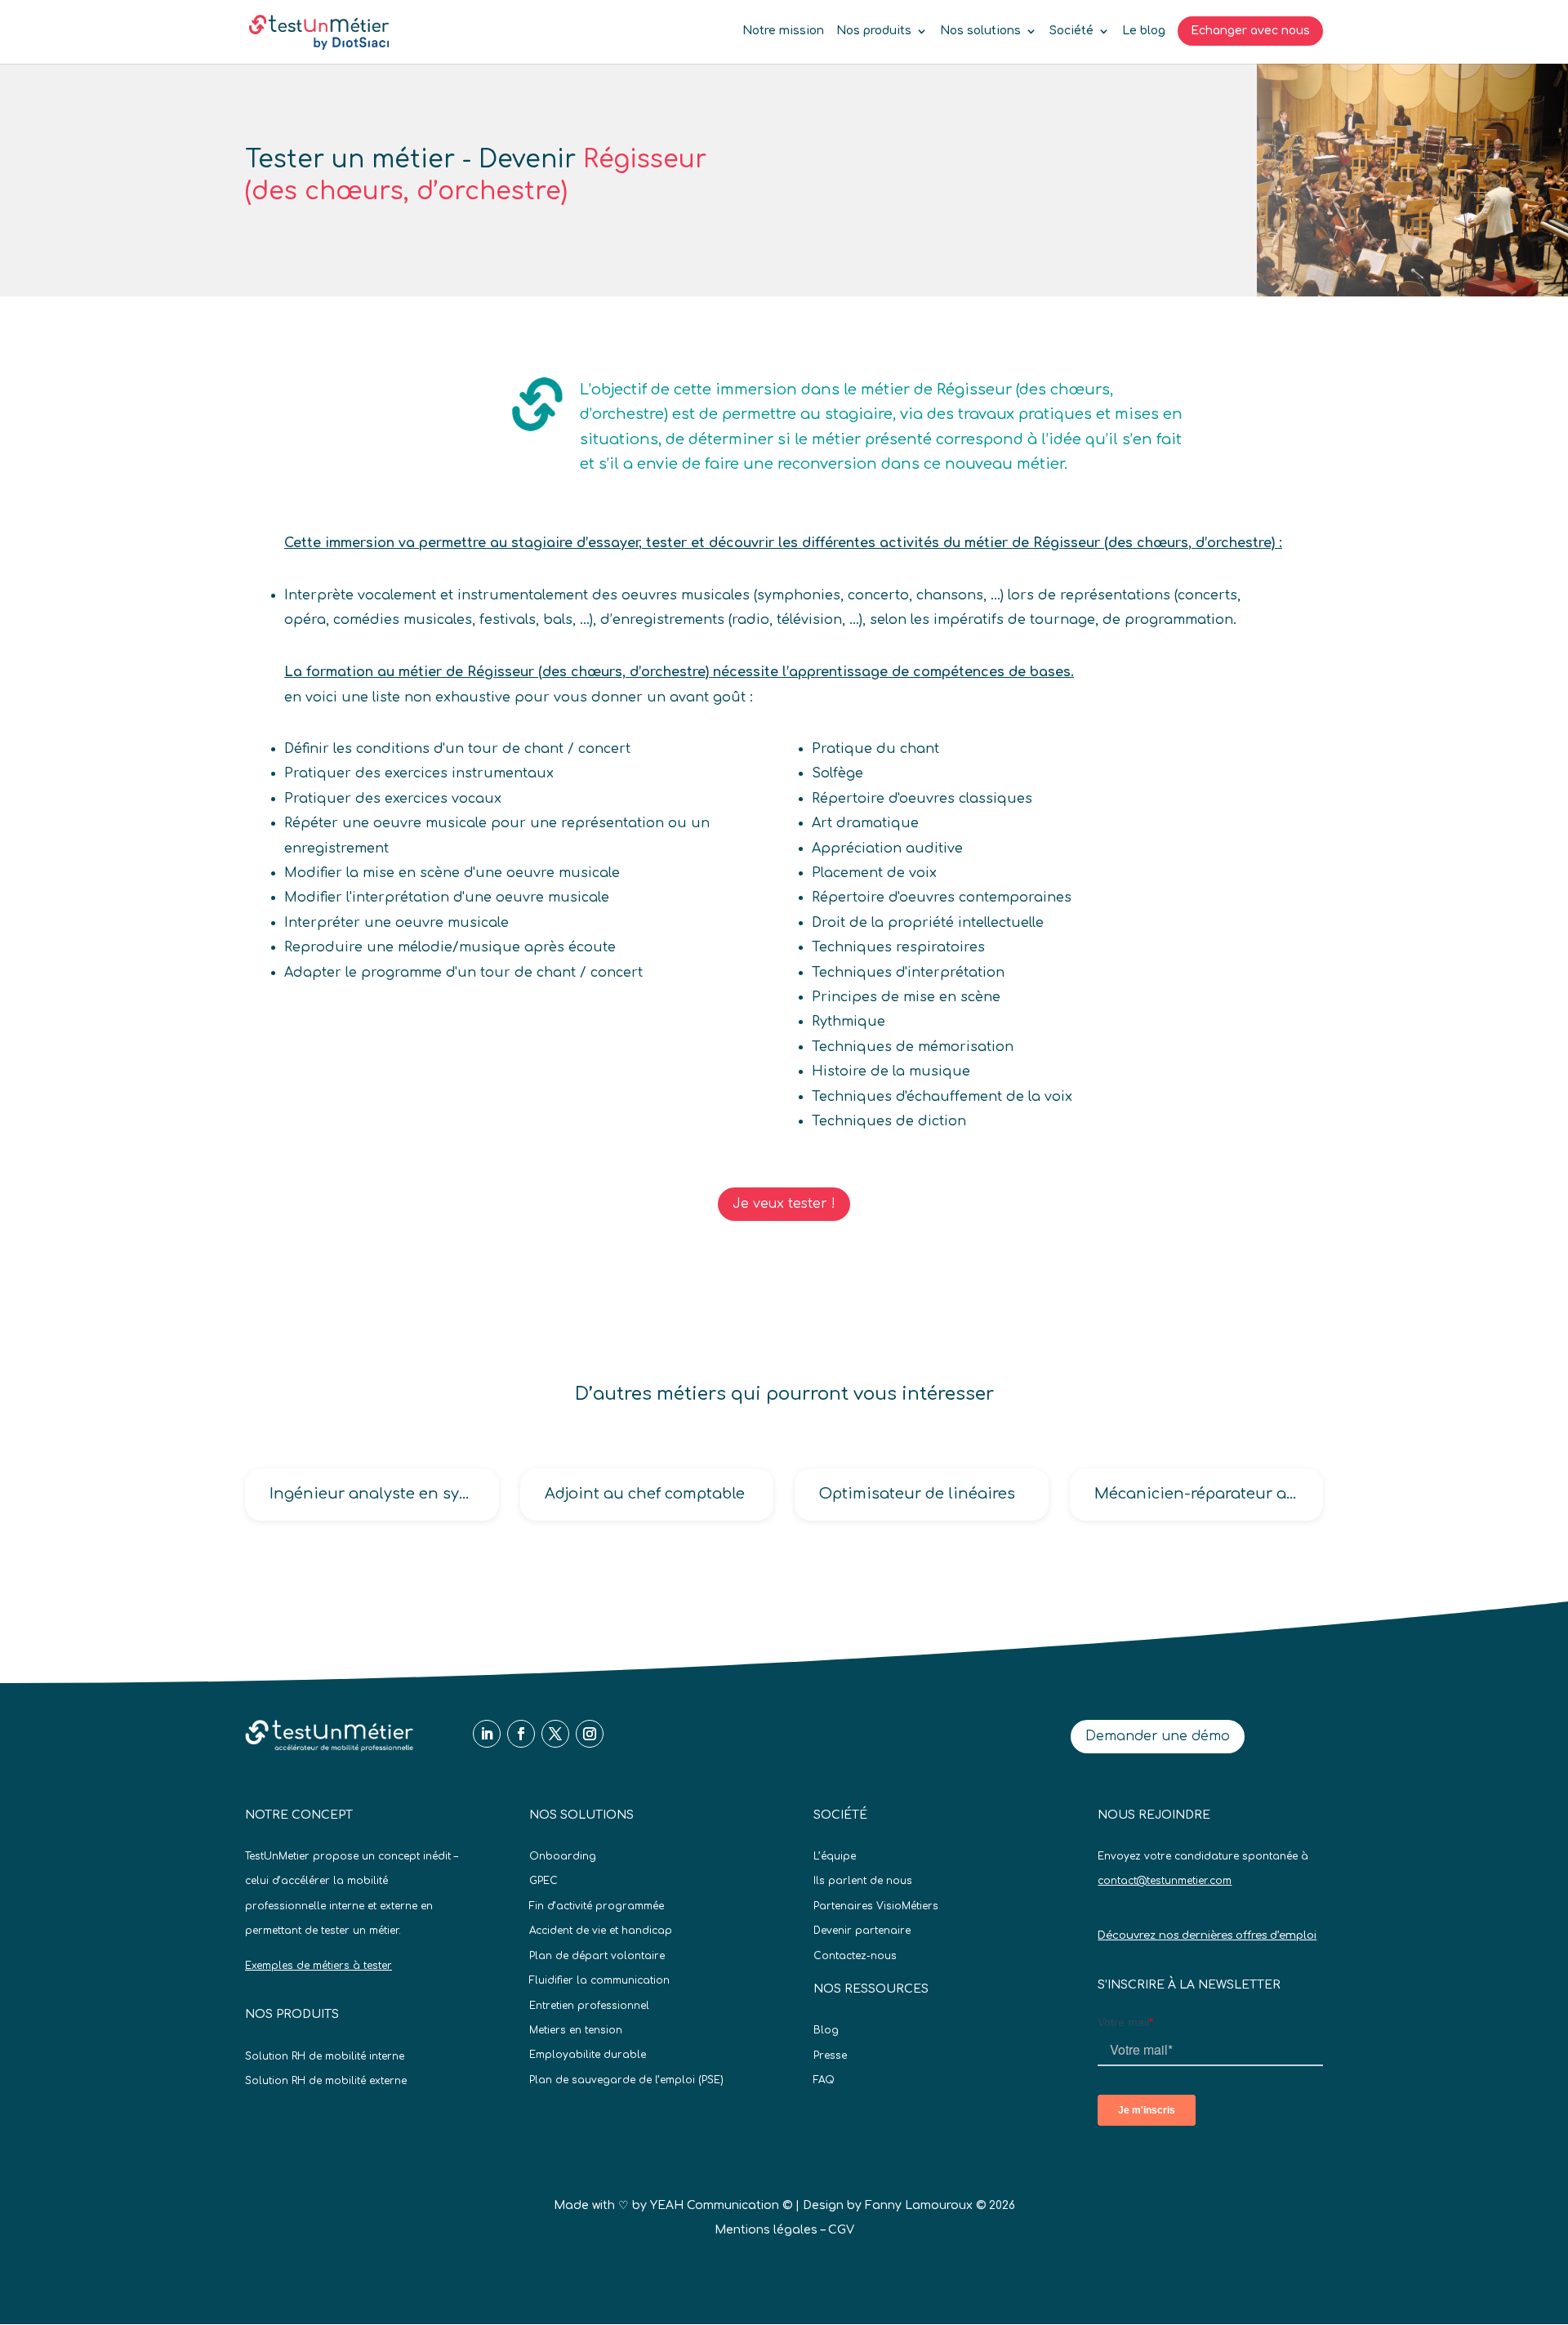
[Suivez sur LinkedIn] (487, 1734)
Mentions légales (766, 2230)
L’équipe (835, 1856)
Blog (826, 2030)
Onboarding (563, 1856)
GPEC (543, 1881)
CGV (841, 2230)
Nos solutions (980, 31)
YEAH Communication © (721, 2205)
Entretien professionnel (589, 2006)
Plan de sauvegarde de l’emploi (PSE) (626, 2080)
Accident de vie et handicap (601, 1931)
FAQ (824, 2080)
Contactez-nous (855, 1956)
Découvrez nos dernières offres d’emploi (1207, 1935)
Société (1071, 31)
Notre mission (783, 31)
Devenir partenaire (862, 1931)
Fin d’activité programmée (597, 1906)
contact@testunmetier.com (1165, 1881)
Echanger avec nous (1250, 31)
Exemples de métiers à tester (318, 1966)
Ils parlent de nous (863, 1881)
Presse (830, 2056)
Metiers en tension (576, 2030)
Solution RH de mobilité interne (325, 2056)
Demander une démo (1158, 1736)
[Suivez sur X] (555, 1734)
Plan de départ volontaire (597, 1956)
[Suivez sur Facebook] (521, 1734)
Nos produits (874, 31)
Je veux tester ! (784, 1204)
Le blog (1144, 31)
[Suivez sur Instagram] (590, 1734)
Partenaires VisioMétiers (876, 1906)
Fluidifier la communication (599, 1980)
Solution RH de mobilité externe (326, 2081)
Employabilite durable (588, 2055)
